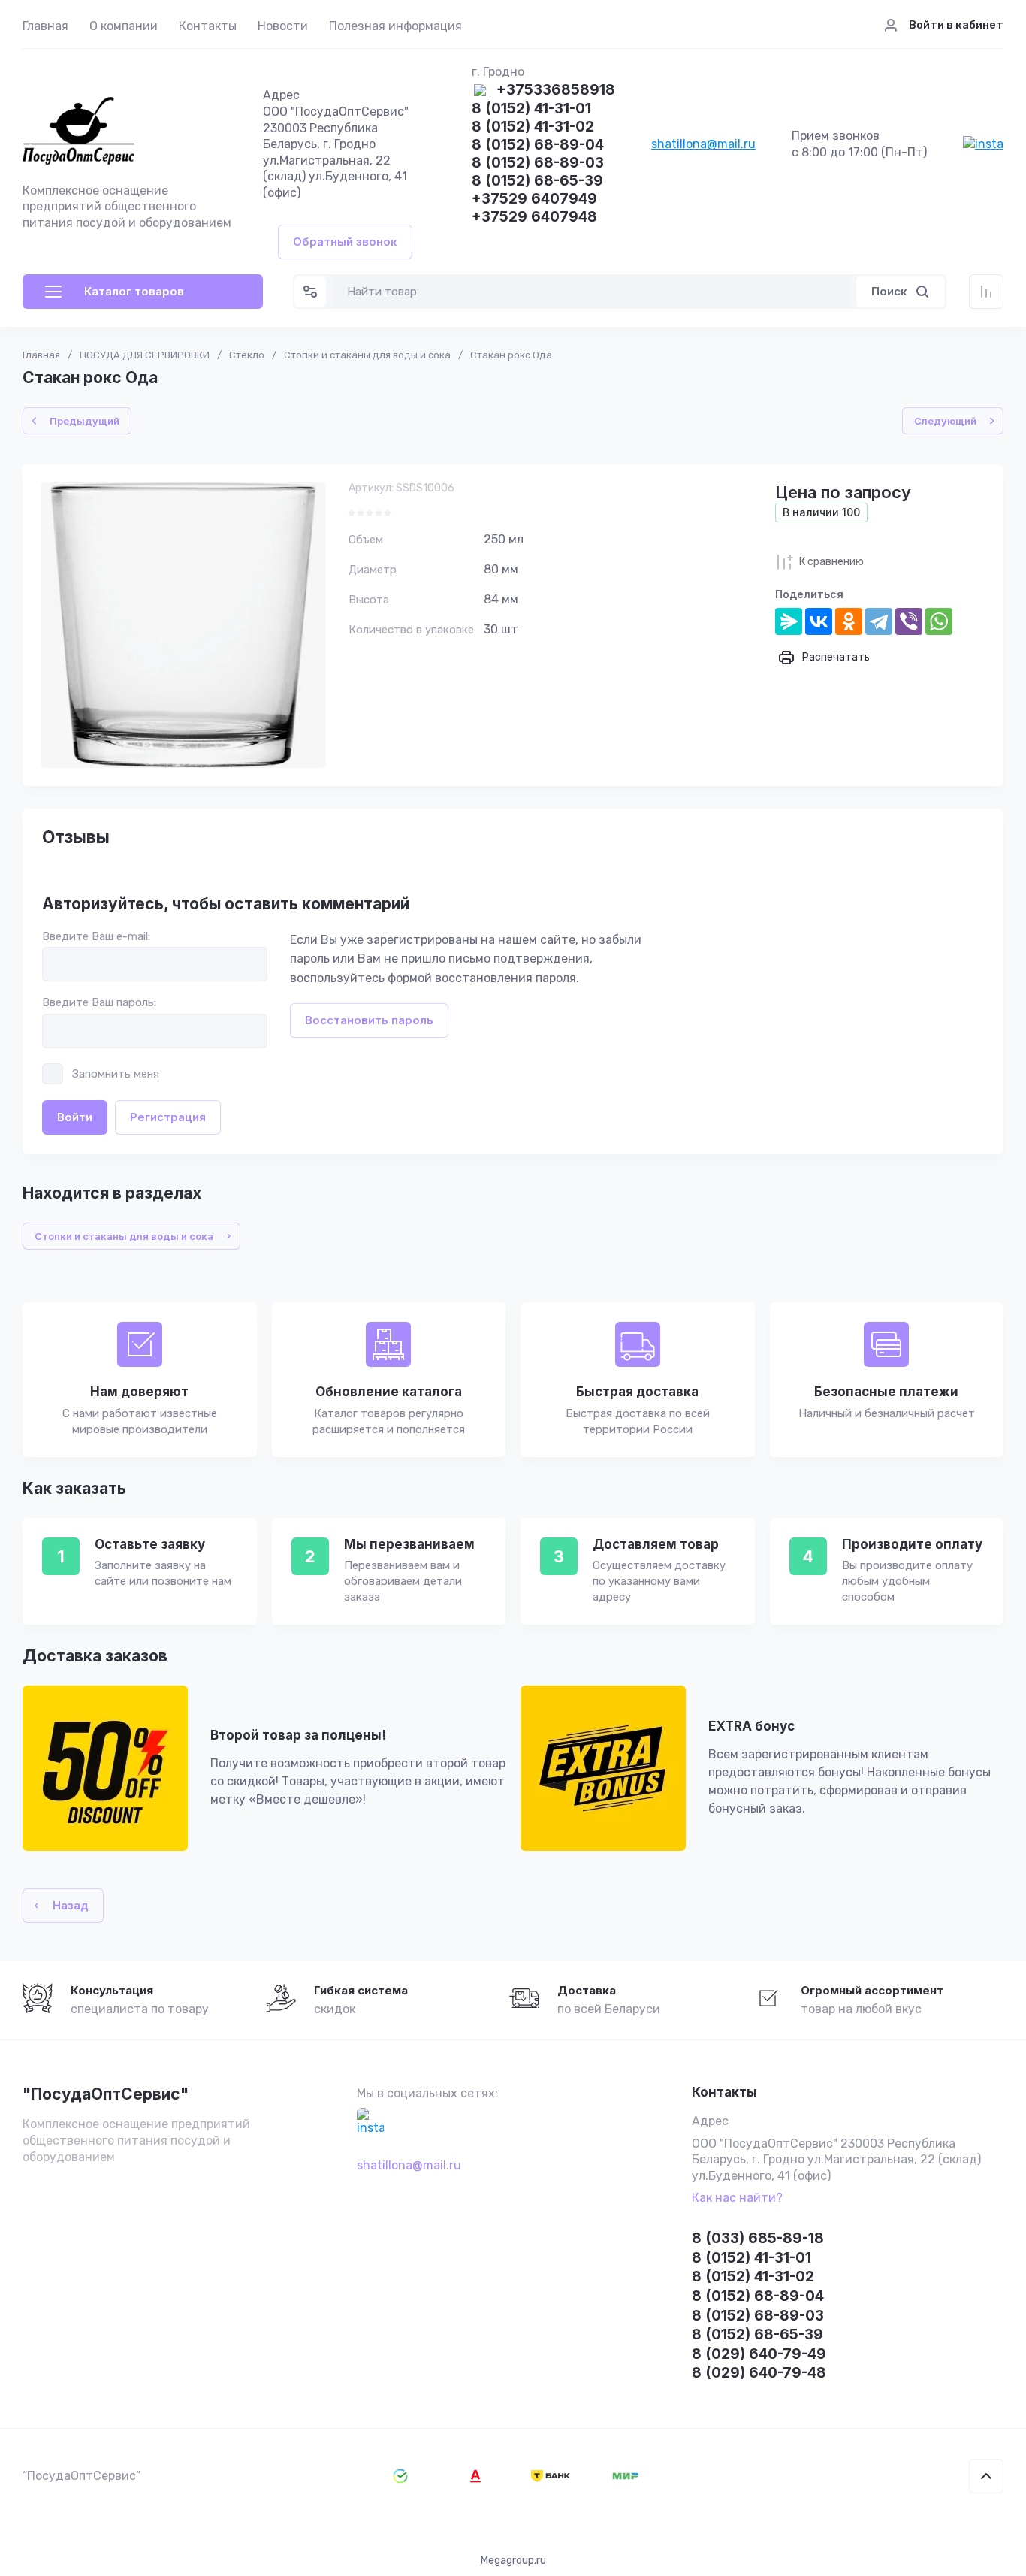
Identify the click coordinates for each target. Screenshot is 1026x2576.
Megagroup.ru (513, 2561)
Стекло (247, 355)
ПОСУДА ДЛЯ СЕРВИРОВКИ (145, 355)
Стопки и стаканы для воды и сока (367, 355)
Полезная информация (395, 26)
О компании (124, 26)
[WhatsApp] (939, 621)
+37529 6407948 (534, 218)
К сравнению (831, 562)
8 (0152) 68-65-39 (537, 181)
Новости (283, 26)
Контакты (208, 26)
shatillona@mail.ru (703, 144)
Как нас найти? (737, 2198)
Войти (75, 1117)
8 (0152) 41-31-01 (531, 109)
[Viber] (909, 621)
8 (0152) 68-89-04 (538, 145)
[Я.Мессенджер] (789, 621)
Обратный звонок (345, 242)
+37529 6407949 (534, 200)
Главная (45, 26)
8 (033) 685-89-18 (758, 2238)
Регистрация (168, 1117)
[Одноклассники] (849, 621)
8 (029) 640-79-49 (759, 2354)
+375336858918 (556, 91)
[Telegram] (879, 621)
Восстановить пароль (369, 1020)
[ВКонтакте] (819, 621)
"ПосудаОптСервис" (106, 2094)
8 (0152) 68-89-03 (538, 163)
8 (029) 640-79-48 (759, 2373)
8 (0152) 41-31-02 (533, 127)
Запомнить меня (116, 1074)
